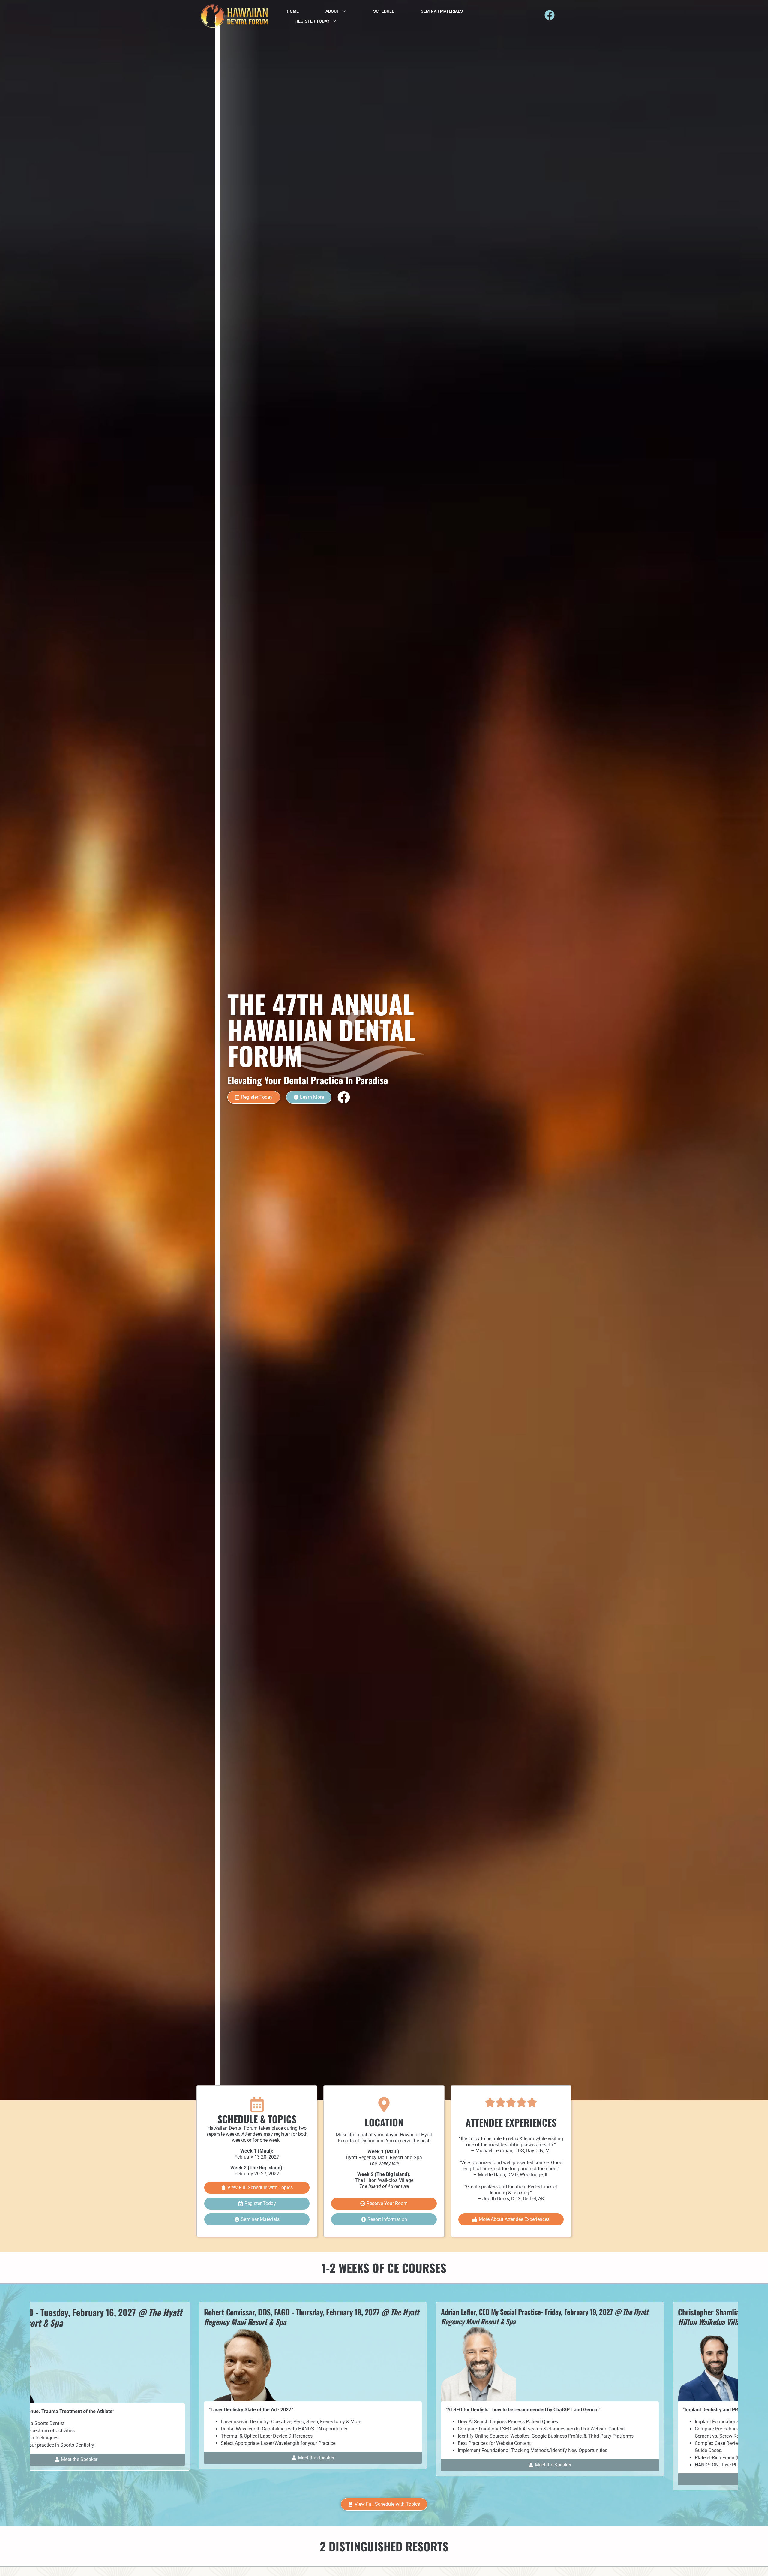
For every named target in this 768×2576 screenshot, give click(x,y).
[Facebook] (550, 15)
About (332, 11)
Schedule (384, 11)
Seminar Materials (442, 11)
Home (293, 11)
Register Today (313, 21)
